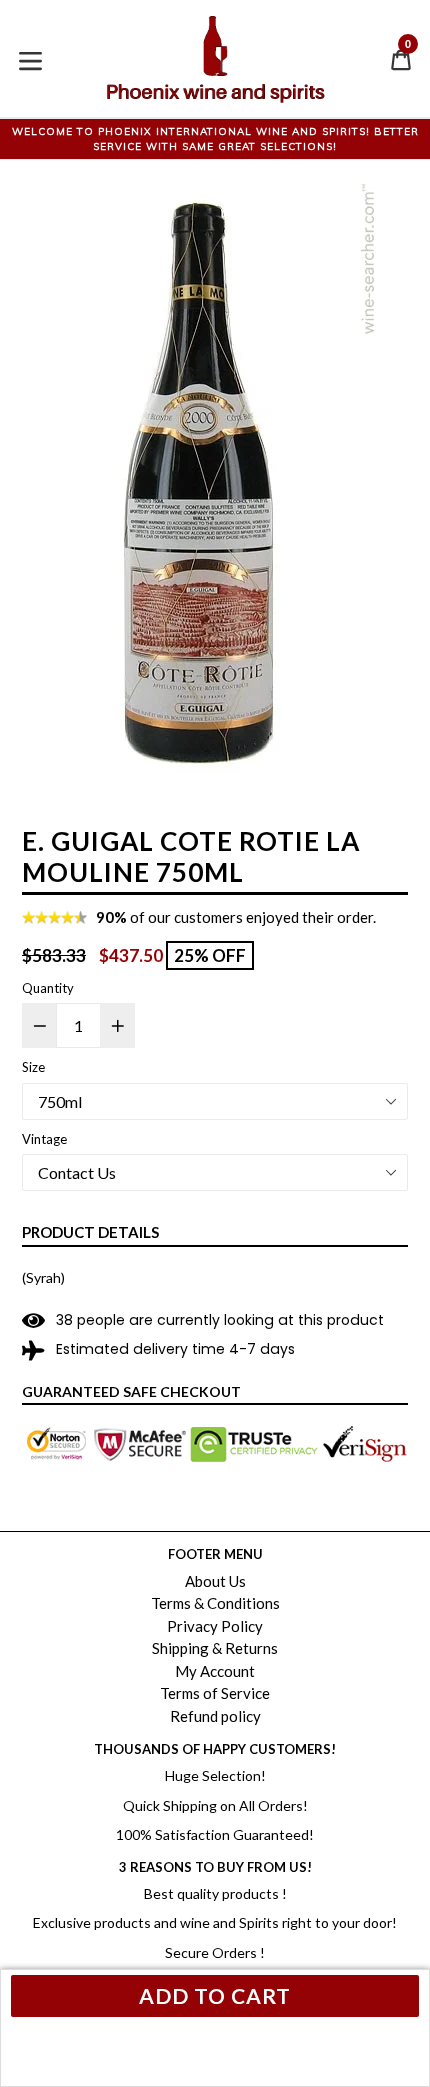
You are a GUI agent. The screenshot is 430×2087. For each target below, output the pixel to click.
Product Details (90, 1232)
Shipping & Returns (215, 1648)
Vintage (44, 1139)
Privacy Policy (215, 1626)
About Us (215, 1581)
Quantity (48, 988)
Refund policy (215, 1716)
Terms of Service (215, 1693)
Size (33, 1067)
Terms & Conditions (215, 1603)
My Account (215, 1671)
